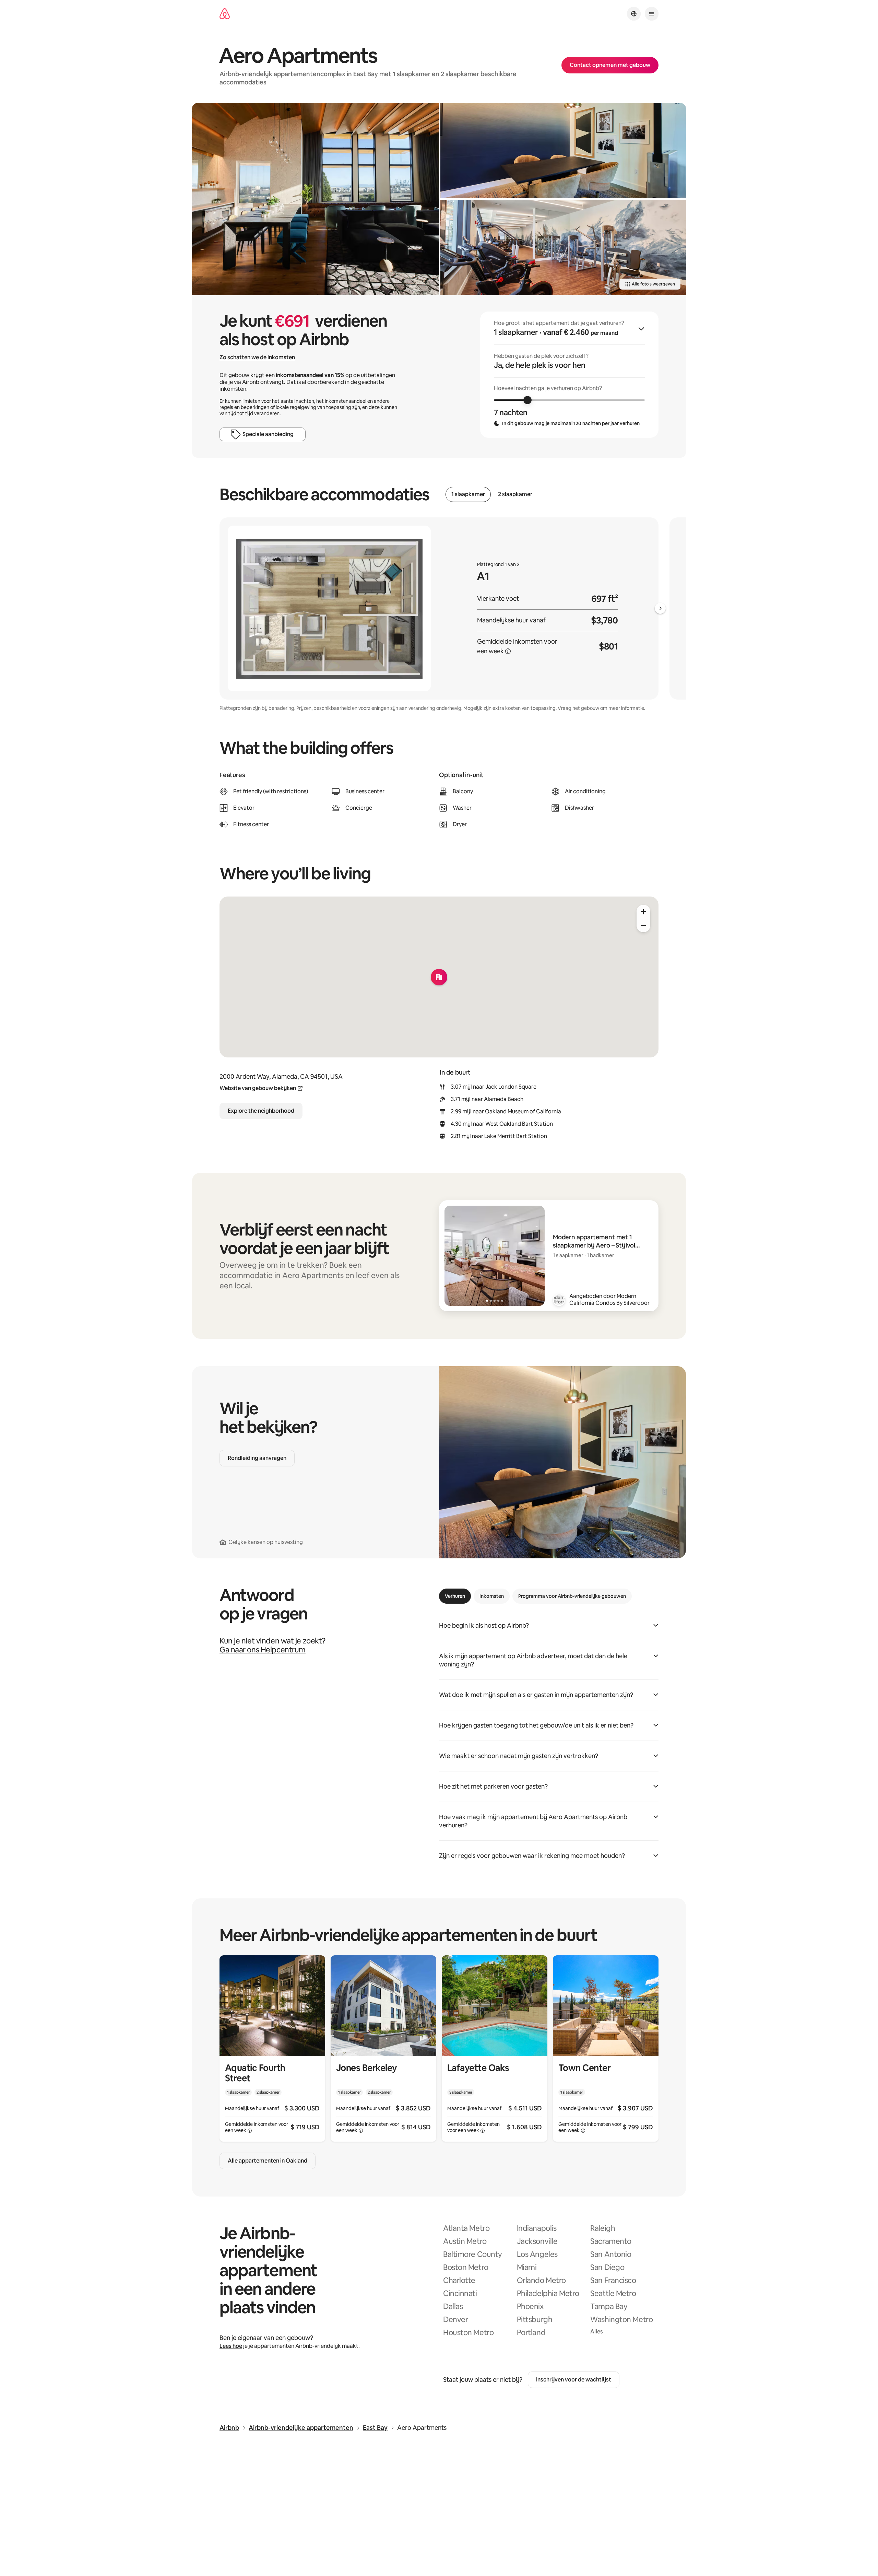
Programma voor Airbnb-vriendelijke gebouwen (572, 1596)
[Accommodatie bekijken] (272, 2048)
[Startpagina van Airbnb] (225, 14)
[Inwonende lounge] (316, 199)
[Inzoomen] (643, 912)
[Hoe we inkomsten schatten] (508, 651)
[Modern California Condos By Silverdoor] (559, 1300)
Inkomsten (492, 1596)
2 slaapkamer (515, 494)
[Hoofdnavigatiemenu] (652, 14)
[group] (569, 375)
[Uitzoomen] (643, 925)
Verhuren (455, 1596)
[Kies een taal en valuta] (634, 14)
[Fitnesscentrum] (563, 247)
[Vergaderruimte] (563, 151)
